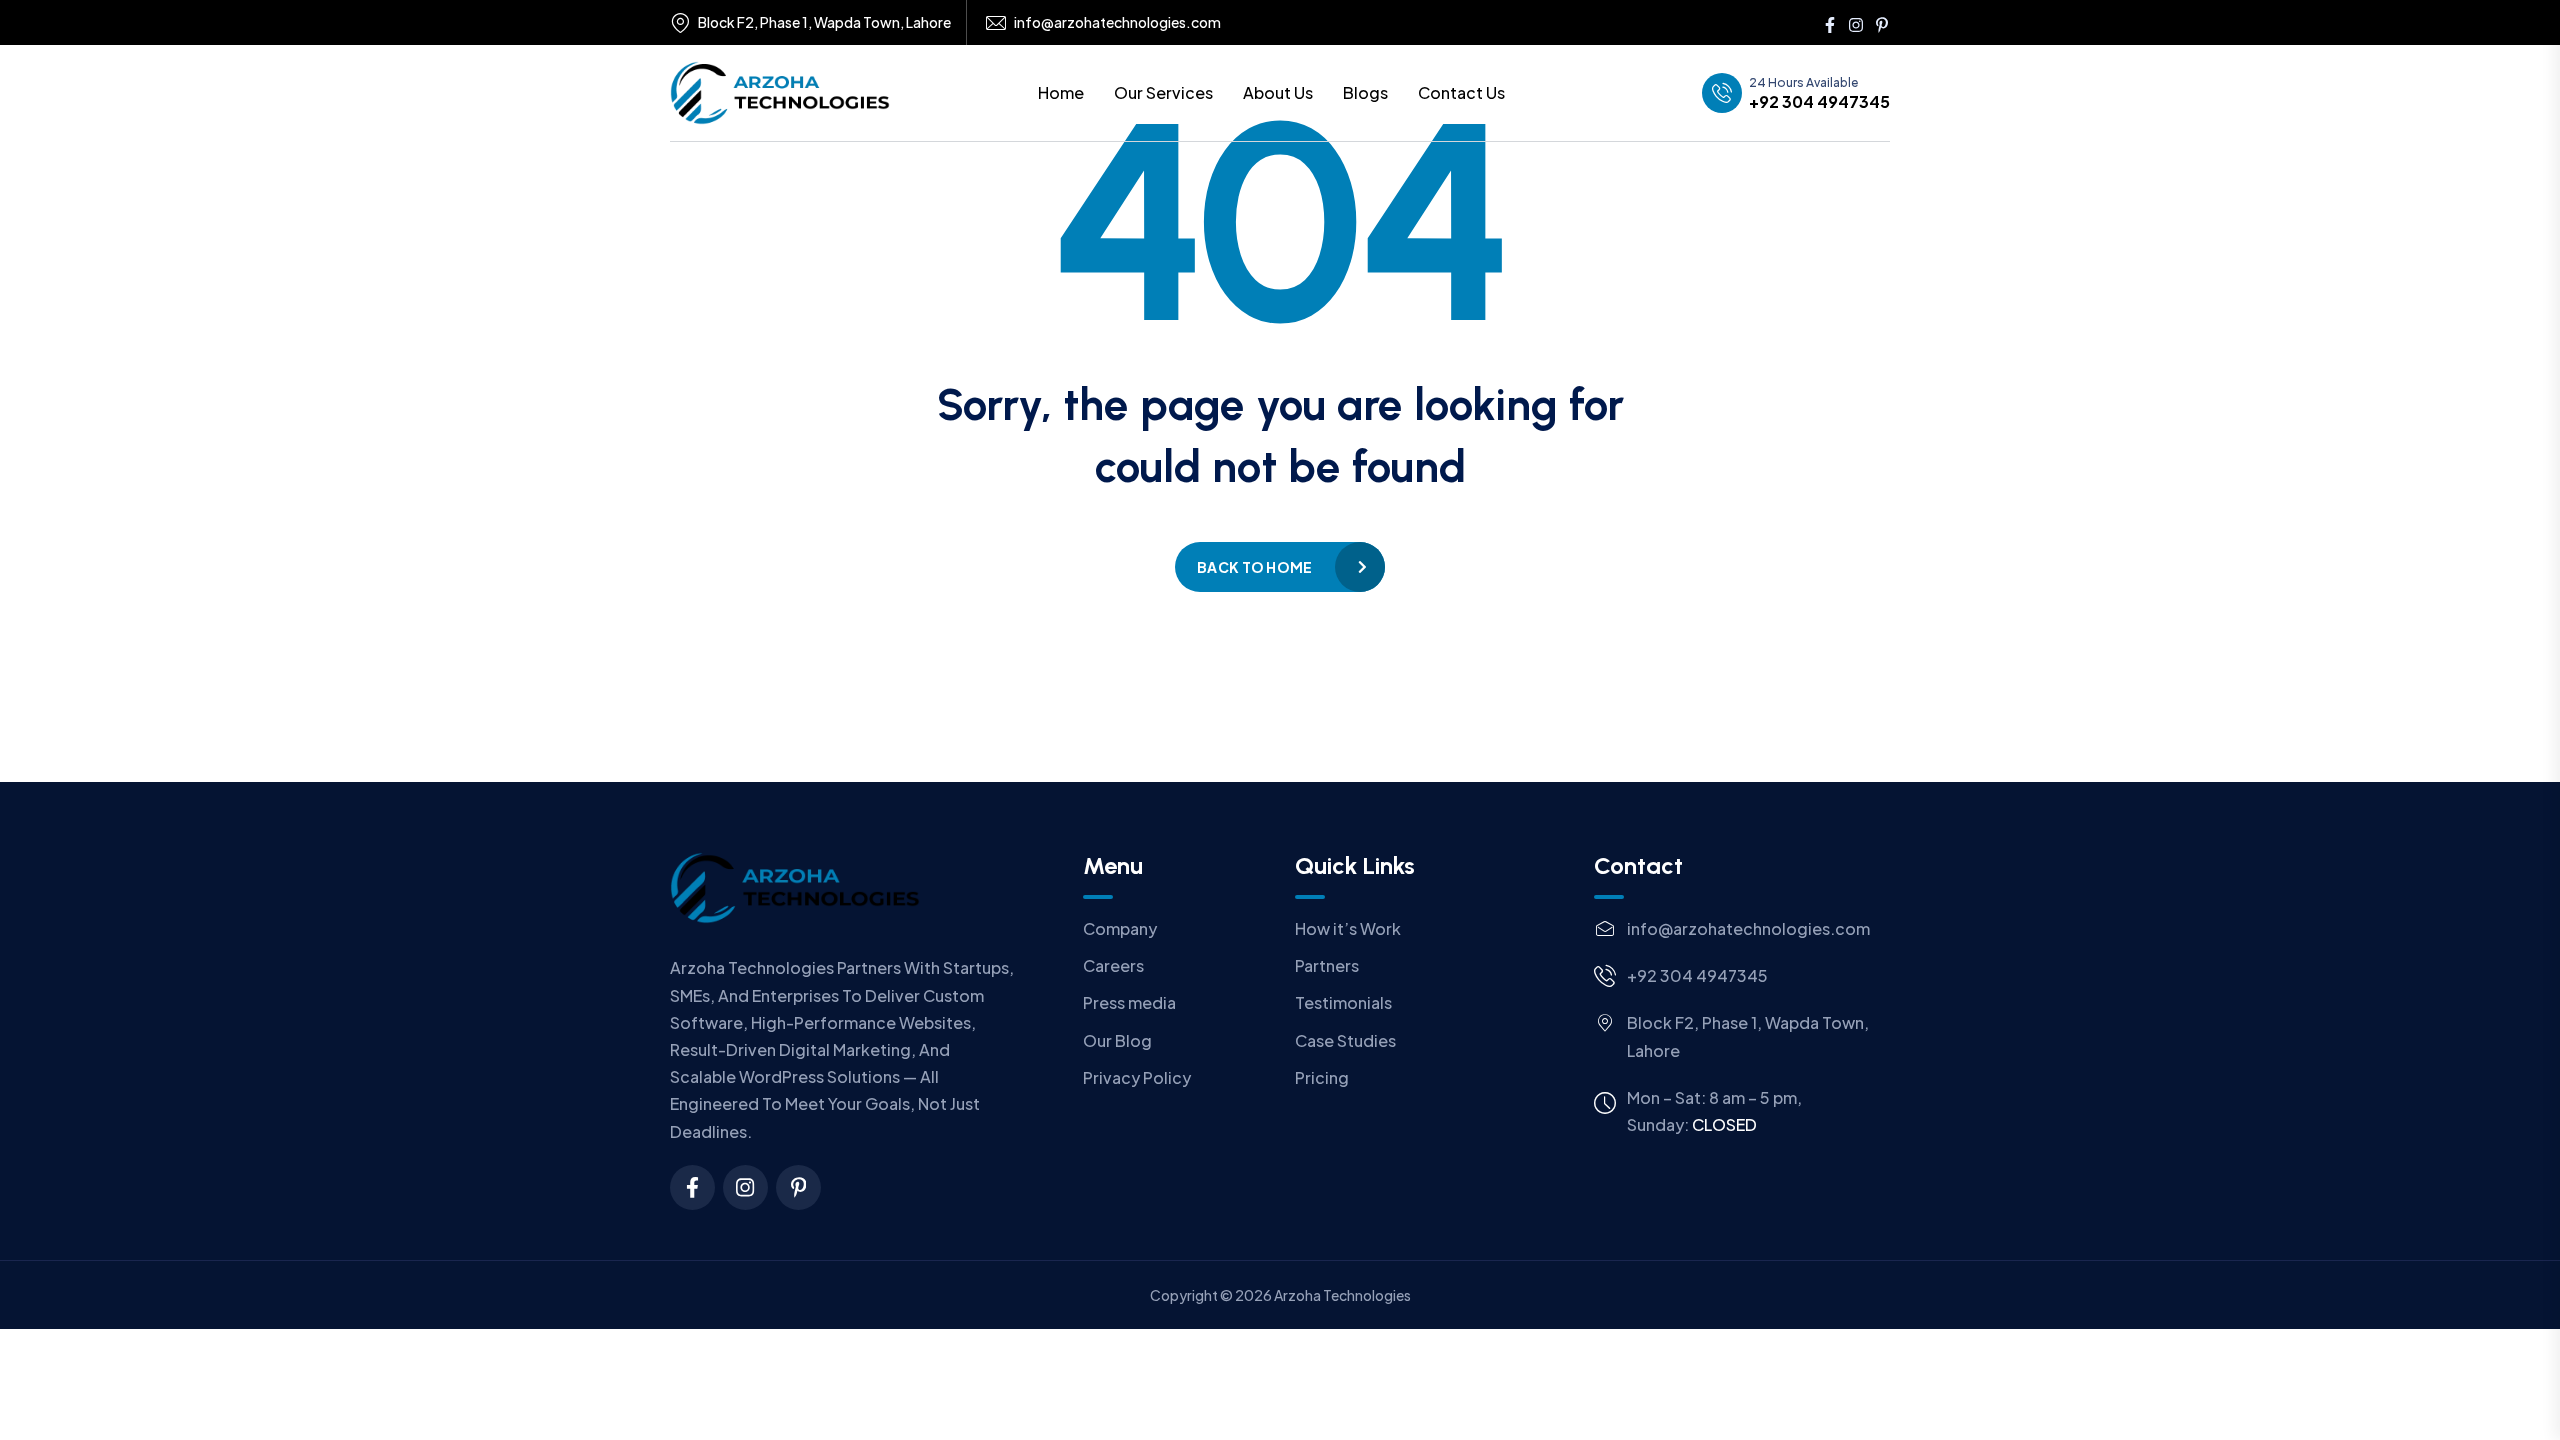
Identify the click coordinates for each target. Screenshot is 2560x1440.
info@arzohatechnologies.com (1117, 22)
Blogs (1365, 92)
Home (1061, 92)
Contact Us (1461, 92)
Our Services (1163, 92)
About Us (1278, 92)
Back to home (1254, 567)
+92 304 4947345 (1819, 102)
